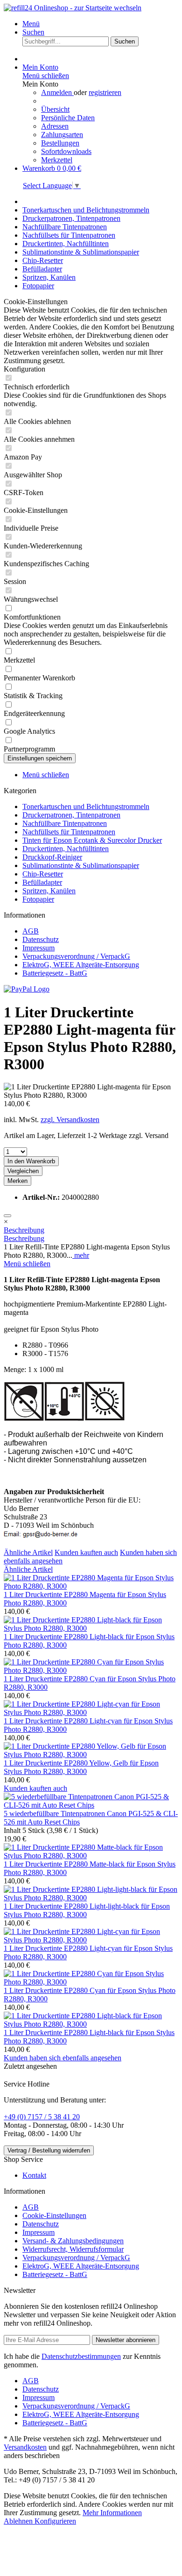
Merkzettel (57, 160)
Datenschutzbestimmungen (81, 2356)
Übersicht (55, 109)
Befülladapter (42, 882)
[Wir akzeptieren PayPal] (27, 989)
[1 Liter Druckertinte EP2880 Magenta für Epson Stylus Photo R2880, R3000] (91, 1586)
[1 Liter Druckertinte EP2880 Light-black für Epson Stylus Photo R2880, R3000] (91, 1628)
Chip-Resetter (43, 874)
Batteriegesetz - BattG (55, 973)
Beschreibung (24, 1230)
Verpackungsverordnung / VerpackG (76, 956)
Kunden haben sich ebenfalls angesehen (63, 2058)
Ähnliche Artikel (28, 1552)
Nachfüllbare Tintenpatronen (65, 823)
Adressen (55, 126)
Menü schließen (46, 76)
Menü (31, 24)
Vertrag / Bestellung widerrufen (49, 2150)
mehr (81, 1255)
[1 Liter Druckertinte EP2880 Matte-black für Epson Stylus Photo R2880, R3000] (91, 1856)
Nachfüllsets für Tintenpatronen (69, 832)
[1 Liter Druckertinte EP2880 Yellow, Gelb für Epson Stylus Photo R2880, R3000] (91, 1755)
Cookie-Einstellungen (54, 2215)
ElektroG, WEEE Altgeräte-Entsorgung (81, 965)
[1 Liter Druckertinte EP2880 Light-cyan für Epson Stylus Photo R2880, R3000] (91, 1712)
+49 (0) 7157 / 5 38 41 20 (42, 2117)
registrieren (105, 92)
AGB (31, 931)
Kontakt (34, 2175)
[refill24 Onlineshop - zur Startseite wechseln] (73, 8)
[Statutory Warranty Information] (7, 1216)
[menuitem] (100, 24)
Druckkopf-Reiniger (52, 857)
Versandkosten (25, 2447)
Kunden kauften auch (86, 1552)
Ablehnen (19, 2521)
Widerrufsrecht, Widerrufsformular (73, 2249)
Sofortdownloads (66, 151)
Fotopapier (38, 899)
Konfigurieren (55, 2521)
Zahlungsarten (62, 135)
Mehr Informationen (112, 2513)
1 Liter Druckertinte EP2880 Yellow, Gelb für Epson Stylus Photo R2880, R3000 (81, 1767)
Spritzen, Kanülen (49, 891)
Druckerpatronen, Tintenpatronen (71, 815)
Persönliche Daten (68, 118)
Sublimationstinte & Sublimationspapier (81, 865)
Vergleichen (23, 1171)
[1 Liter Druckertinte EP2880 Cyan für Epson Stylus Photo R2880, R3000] (91, 1670)
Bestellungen (60, 143)
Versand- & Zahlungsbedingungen (73, 2241)
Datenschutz (41, 939)
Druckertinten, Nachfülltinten (66, 849)
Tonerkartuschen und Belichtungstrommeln (86, 806)
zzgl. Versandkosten (70, 1120)
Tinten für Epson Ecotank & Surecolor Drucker (92, 840)
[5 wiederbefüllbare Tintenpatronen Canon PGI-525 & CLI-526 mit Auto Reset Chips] (91, 1805)
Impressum (38, 948)
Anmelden (57, 92)
